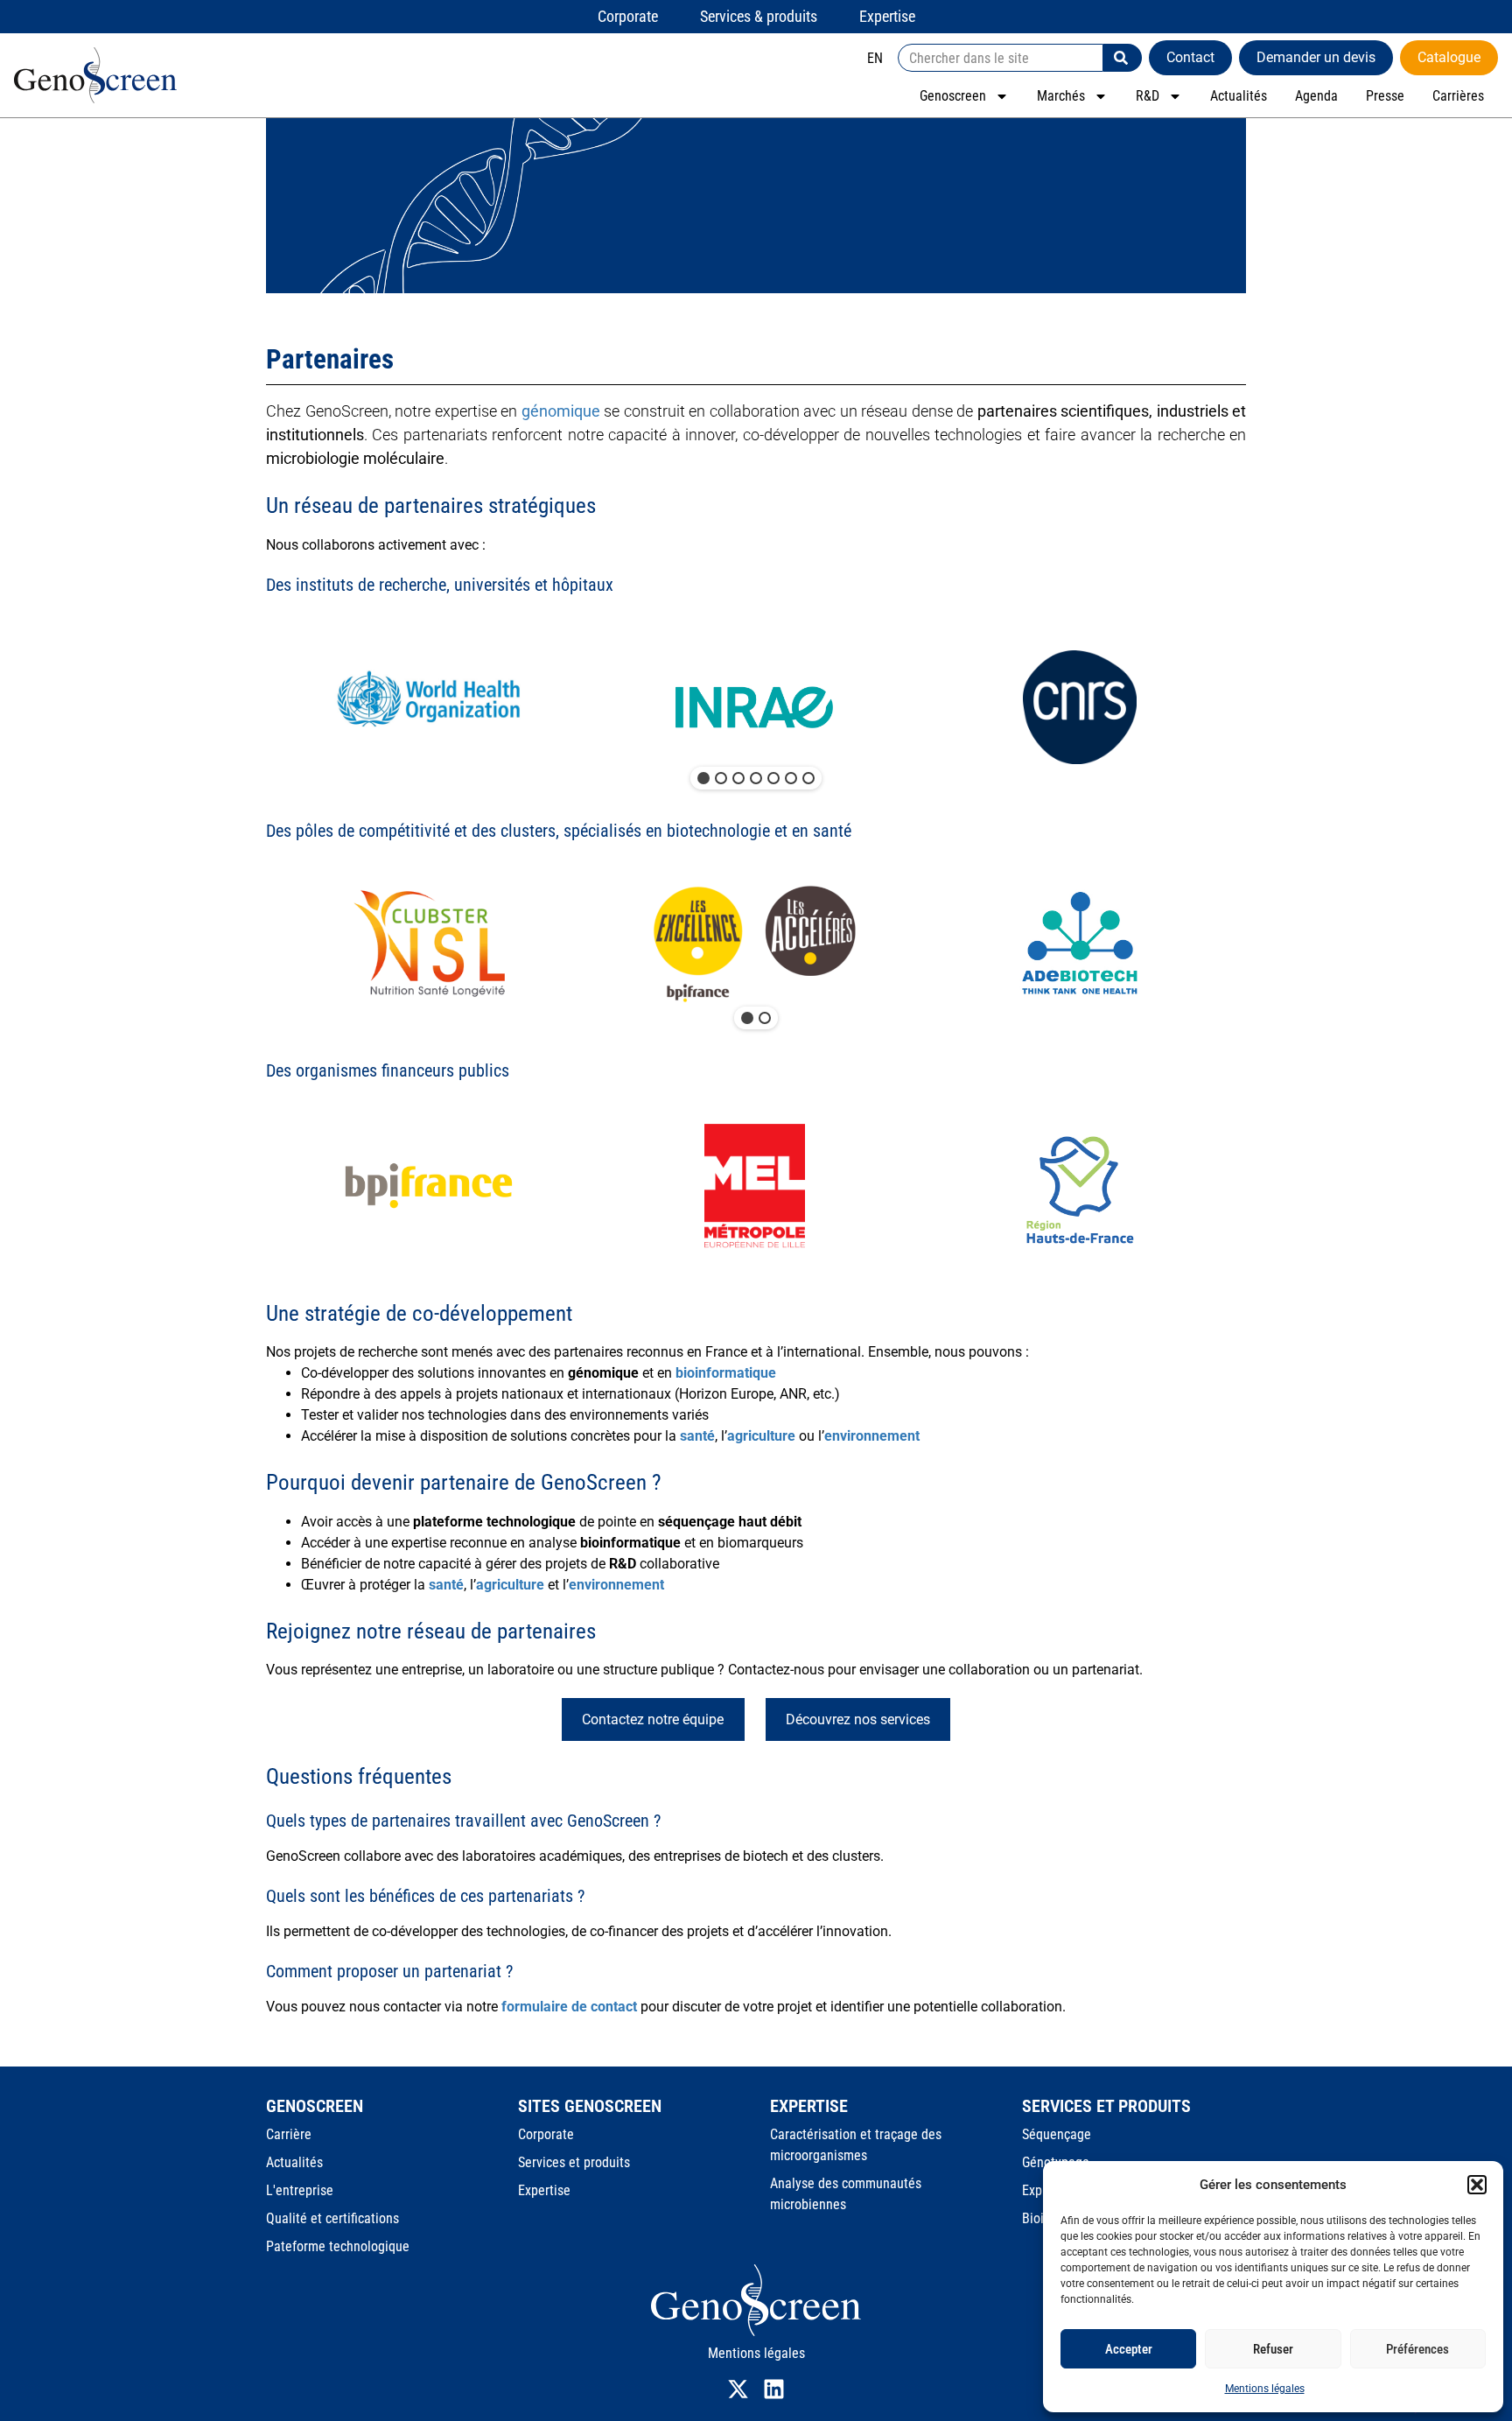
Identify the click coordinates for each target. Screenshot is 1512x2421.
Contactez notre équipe (653, 1719)
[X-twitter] (738, 2389)
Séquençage (1057, 2134)
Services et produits (574, 2162)
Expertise (544, 2190)
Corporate (546, 2134)
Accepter (1129, 2349)
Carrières (1458, 96)
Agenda (1316, 96)
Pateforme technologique (338, 2246)
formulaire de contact (569, 2007)
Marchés (1061, 96)
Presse (1385, 96)
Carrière (289, 2134)
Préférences (1417, 2349)
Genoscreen (953, 96)
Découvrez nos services (858, 1719)
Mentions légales (1265, 2389)
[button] (1477, 2185)
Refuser (1273, 2349)
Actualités (1239, 96)
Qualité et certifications (332, 2218)
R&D (1148, 96)
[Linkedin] (774, 2389)
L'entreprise (300, 2190)
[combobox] (1001, 58)
